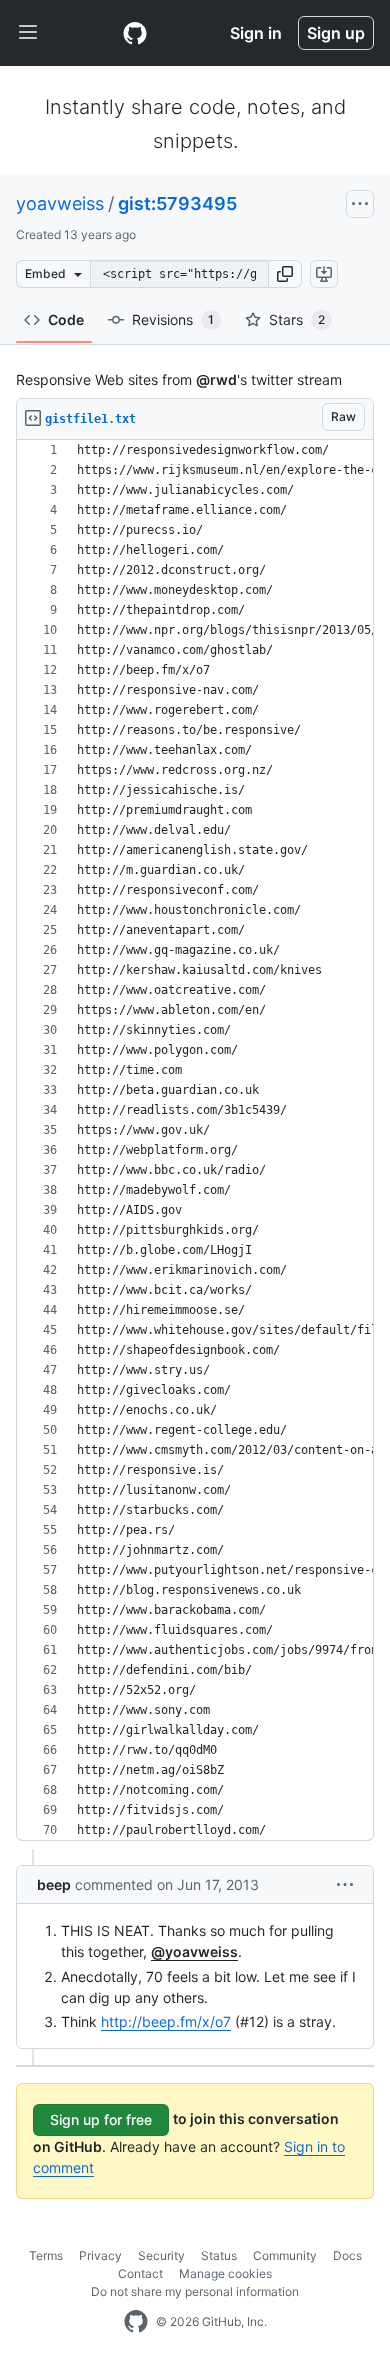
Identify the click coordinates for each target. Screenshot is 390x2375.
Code (66, 319)
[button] (285, 274)
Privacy (100, 2255)
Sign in (256, 33)
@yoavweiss (194, 1951)
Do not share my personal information (195, 2291)
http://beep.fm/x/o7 (166, 2021)
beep (54, 1884)
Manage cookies (225, 2273)
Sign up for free (101, 2119)
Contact (140, 2273)
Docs (347, 2255)
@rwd (216, 379)
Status (219, 2255)
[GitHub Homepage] (136, 2322)
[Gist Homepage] (135, 33)
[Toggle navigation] (28, 33)
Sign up (336, 33)
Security (161, 2255)
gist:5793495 (177, 203)
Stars (297, 319)
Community (285, 2255)
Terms (46, 2255)
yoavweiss (60, 203)
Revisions (173, 319)
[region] (195, 1140)
